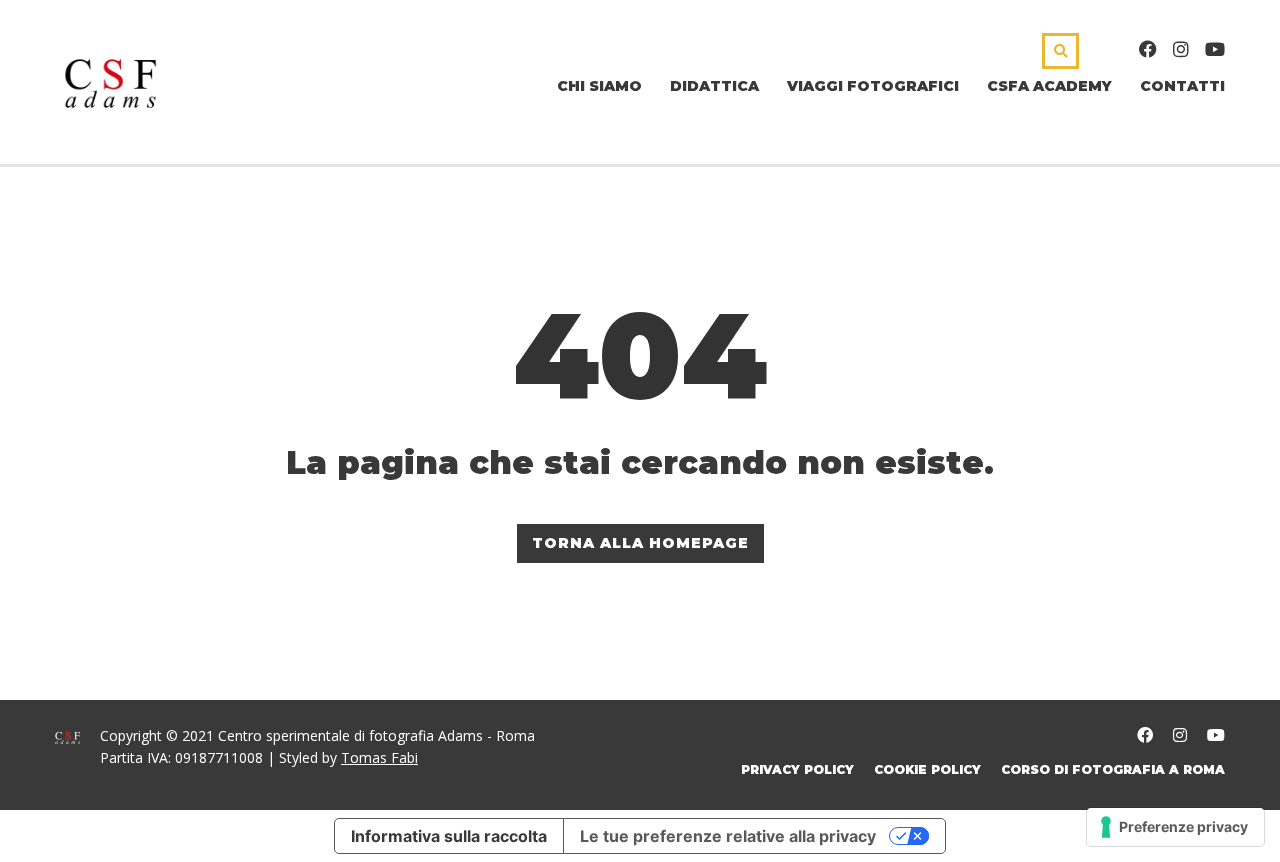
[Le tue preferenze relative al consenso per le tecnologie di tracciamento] (1175, 827)
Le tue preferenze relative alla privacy (728, 836)
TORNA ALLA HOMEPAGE (640, 543)
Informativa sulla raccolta (449, 836)
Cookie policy (927, 769)
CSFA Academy (1049, 86)
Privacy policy (797, 769)
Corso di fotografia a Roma (1113, 769)
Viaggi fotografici (873, 86)
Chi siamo (599, 86)
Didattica (714, 86)
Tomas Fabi (379, 757)
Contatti (1182, 86)
